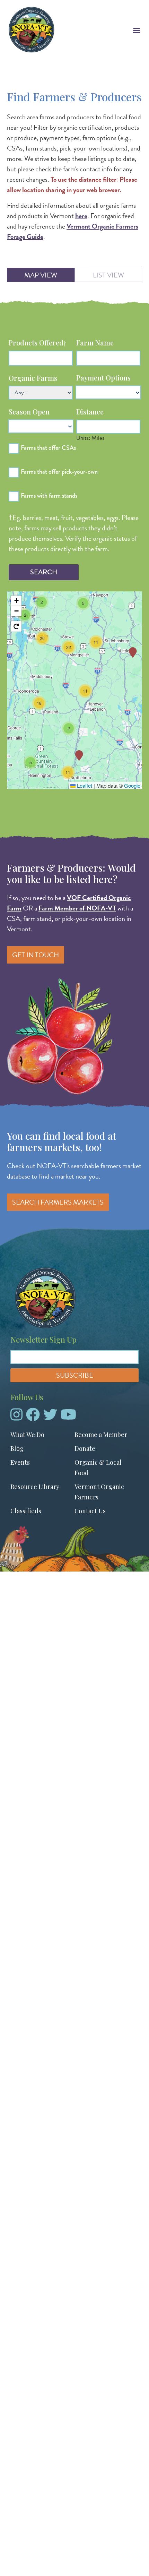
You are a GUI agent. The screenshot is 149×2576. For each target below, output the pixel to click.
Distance (90, 412)
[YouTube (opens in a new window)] (68, 1417)
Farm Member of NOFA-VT (77, 908)
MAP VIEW (41, 275)
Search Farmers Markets (58, 1202)
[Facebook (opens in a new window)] (33, 1417)
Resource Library (35, 1487)
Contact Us (90, 1511)
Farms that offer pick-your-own (59, 472)
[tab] (41, 275)
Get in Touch (36, 955)
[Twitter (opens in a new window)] (50, 1417)
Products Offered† (37, 343)
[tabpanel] (74, 579)
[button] (79, 755)
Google (132, 785)
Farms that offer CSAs (48, 448)
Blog (17, 1448)
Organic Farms (33, 378)
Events (20, 1462)
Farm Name (95, 343)
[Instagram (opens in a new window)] (16, 1417)
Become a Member (101, 1435)
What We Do (27, 1435)
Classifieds (26, 1511)
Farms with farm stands (49, 496)
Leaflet (84, 785)
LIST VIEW (108, 275)
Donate (85, 1448)
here (81, 216)
